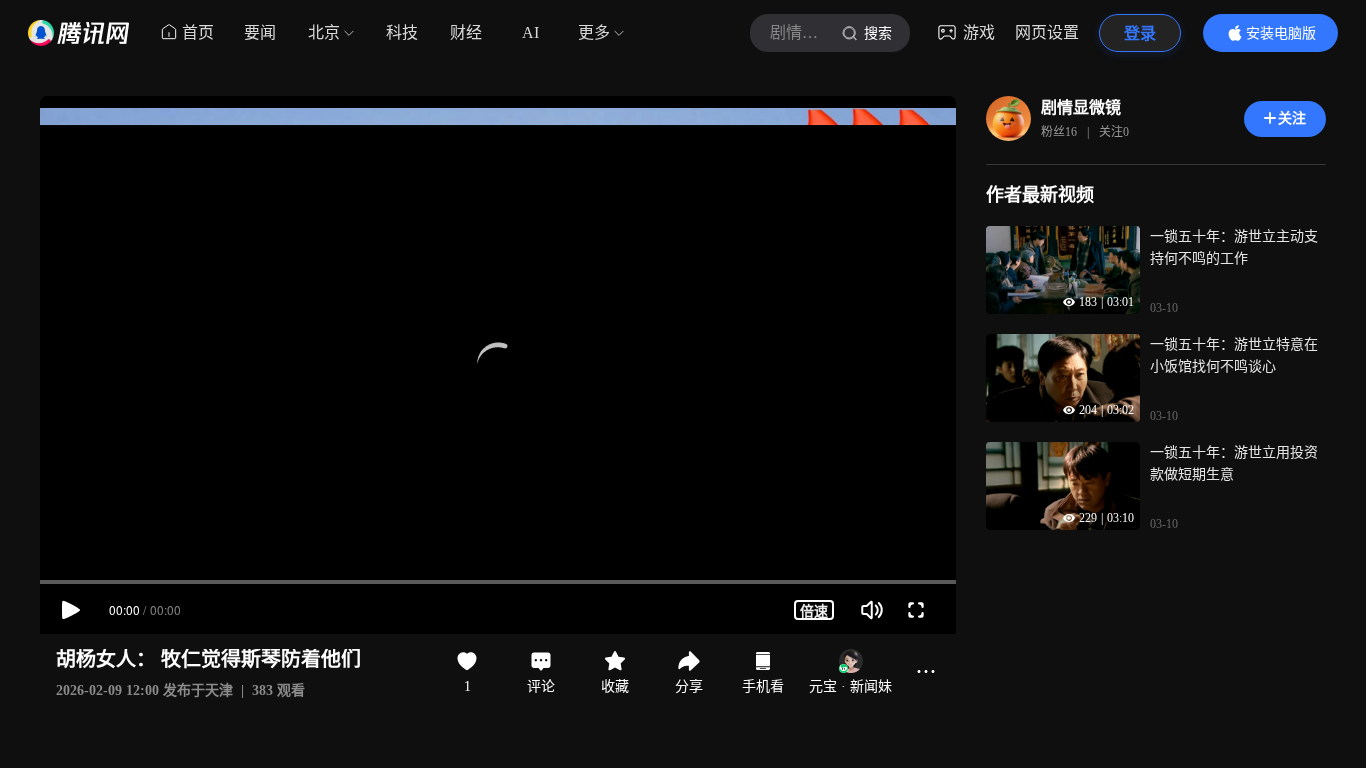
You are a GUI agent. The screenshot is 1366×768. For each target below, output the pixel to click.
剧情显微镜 (1081, 107)
